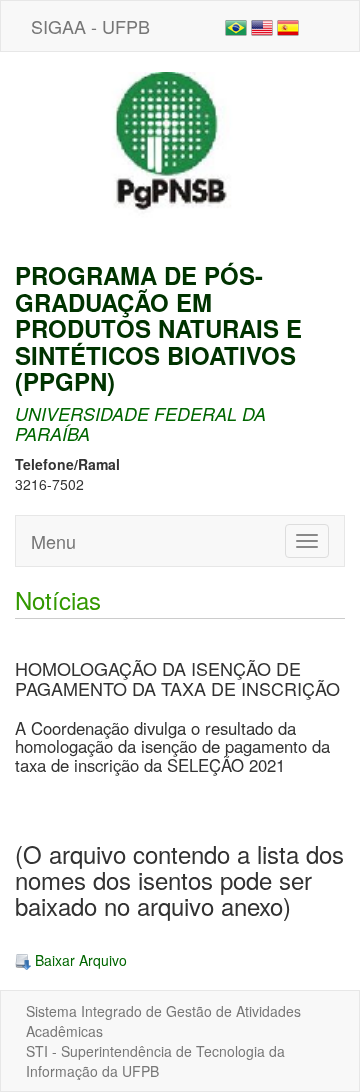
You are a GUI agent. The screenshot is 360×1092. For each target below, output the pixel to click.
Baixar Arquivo (79, 960)
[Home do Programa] (180, 155)
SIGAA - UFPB (90, 26)
